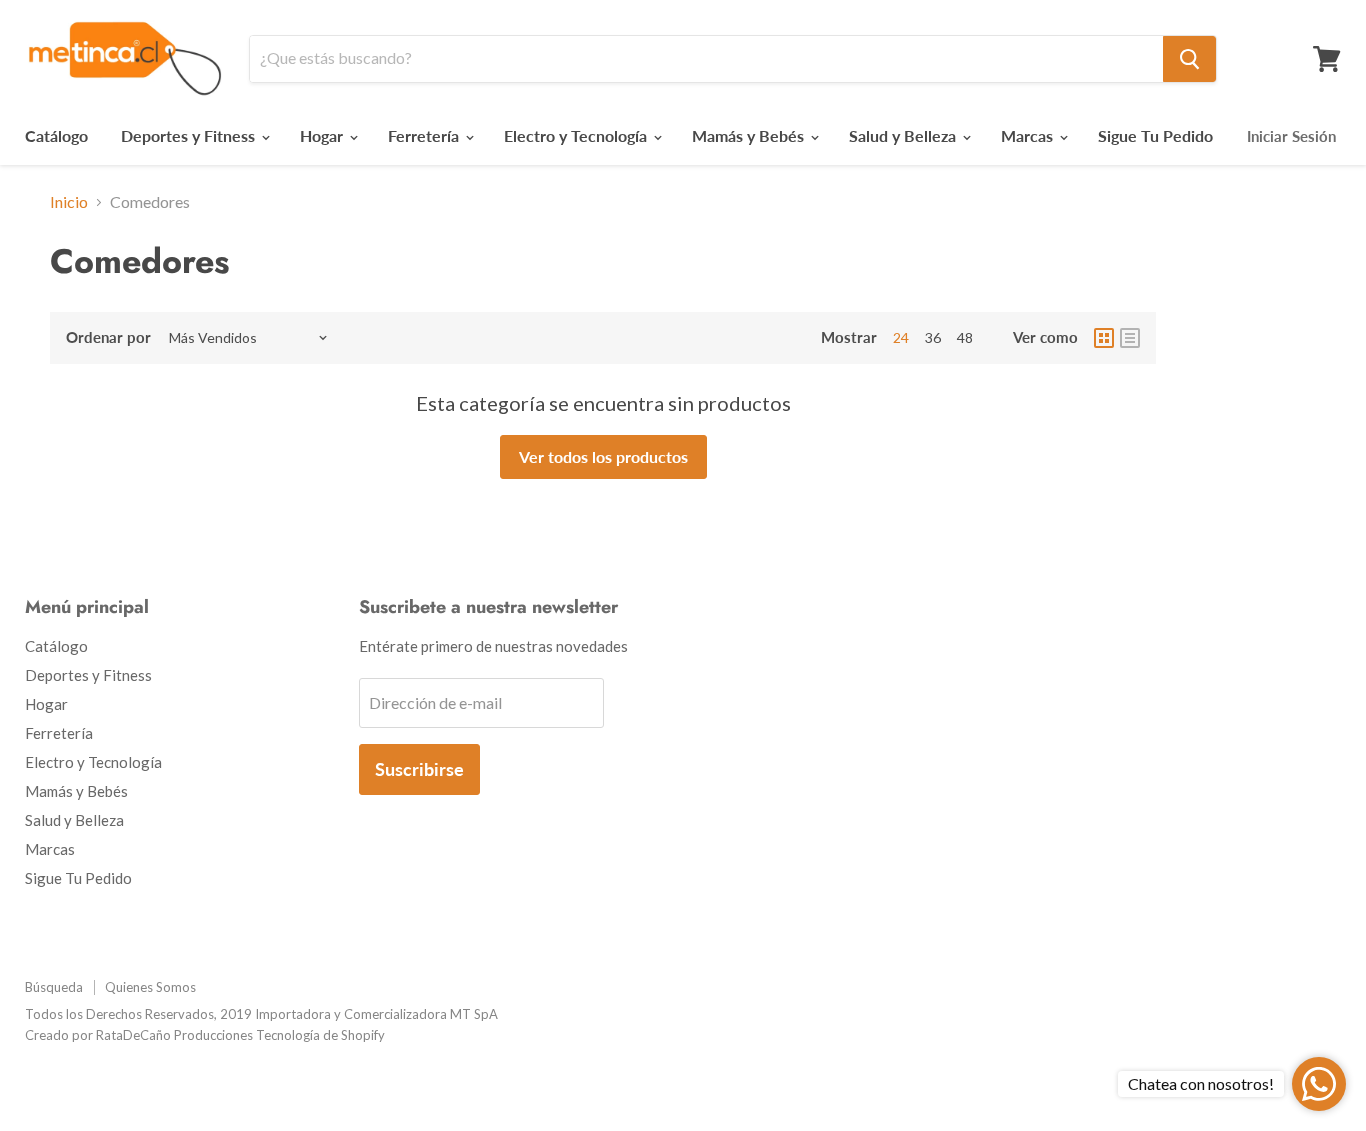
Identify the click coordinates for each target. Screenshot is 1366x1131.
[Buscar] (1189, 59)
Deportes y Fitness (190, 135)
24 (901, 337)
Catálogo (56, 135)
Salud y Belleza (904, 135)
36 (933, 337)
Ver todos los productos (603, 456)
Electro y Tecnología (577, 135)
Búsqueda (54, 987)
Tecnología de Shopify (320, 1035)
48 (965, 337)
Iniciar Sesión (1291, 136)
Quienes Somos (150, 987)
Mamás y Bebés (750, 135)
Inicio (69, 202)
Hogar (323, 135)
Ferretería (425, 135)
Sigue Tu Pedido (1155, 135)
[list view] (1130, 338)
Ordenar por (108, 337)
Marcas (1029, 135)
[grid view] (1104, 338)
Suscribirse (419, 769)
